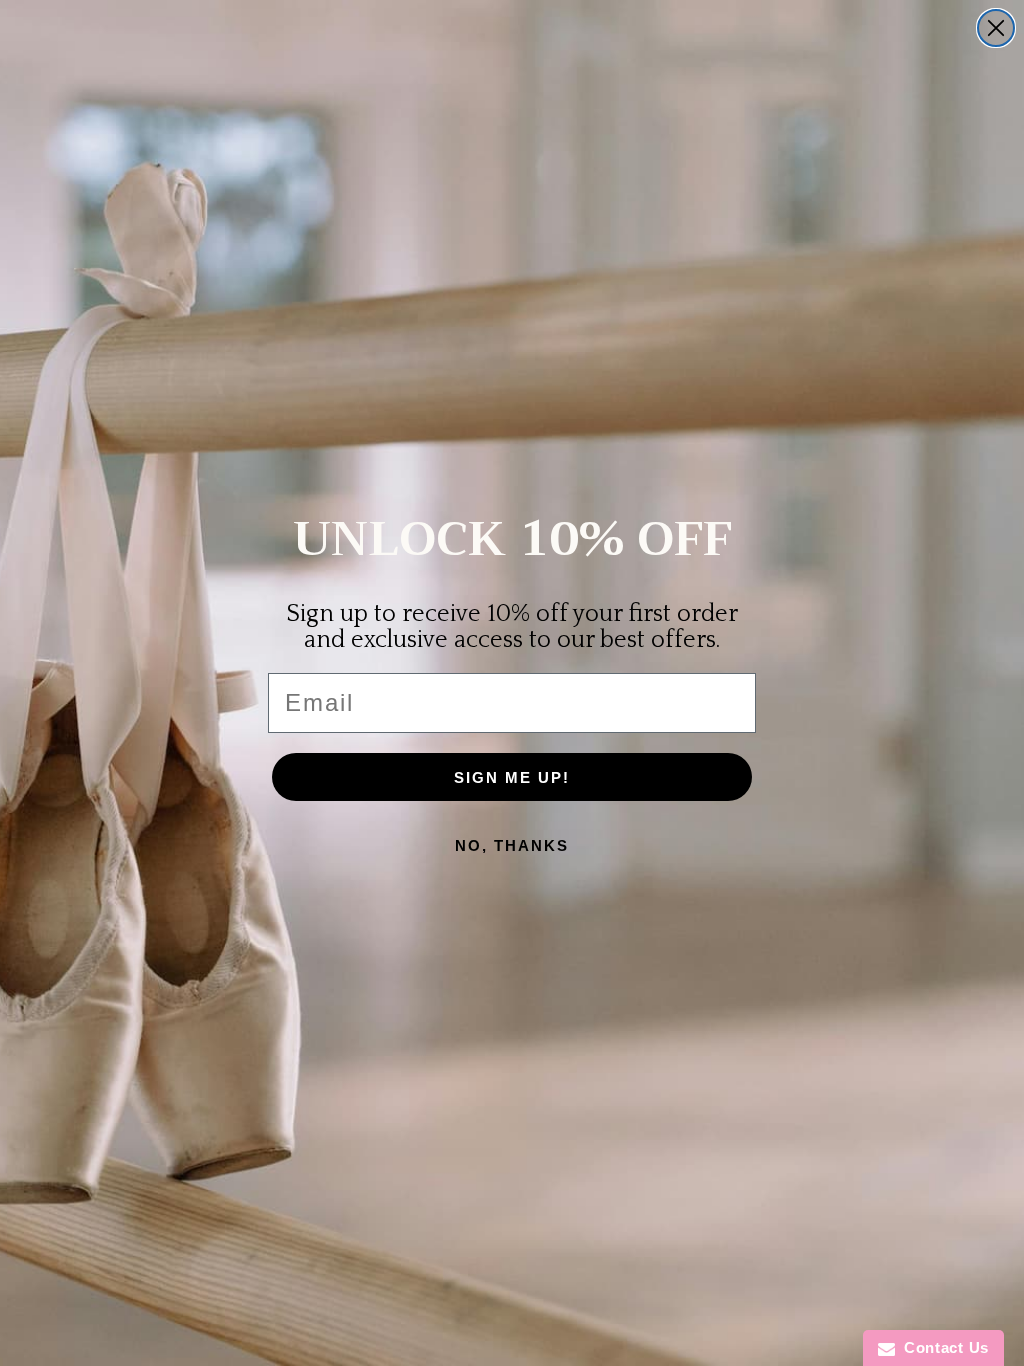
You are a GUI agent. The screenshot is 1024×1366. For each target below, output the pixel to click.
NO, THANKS (512, 845)
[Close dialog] (996, 28)
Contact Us (942, 1347)
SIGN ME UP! (512, 777)
